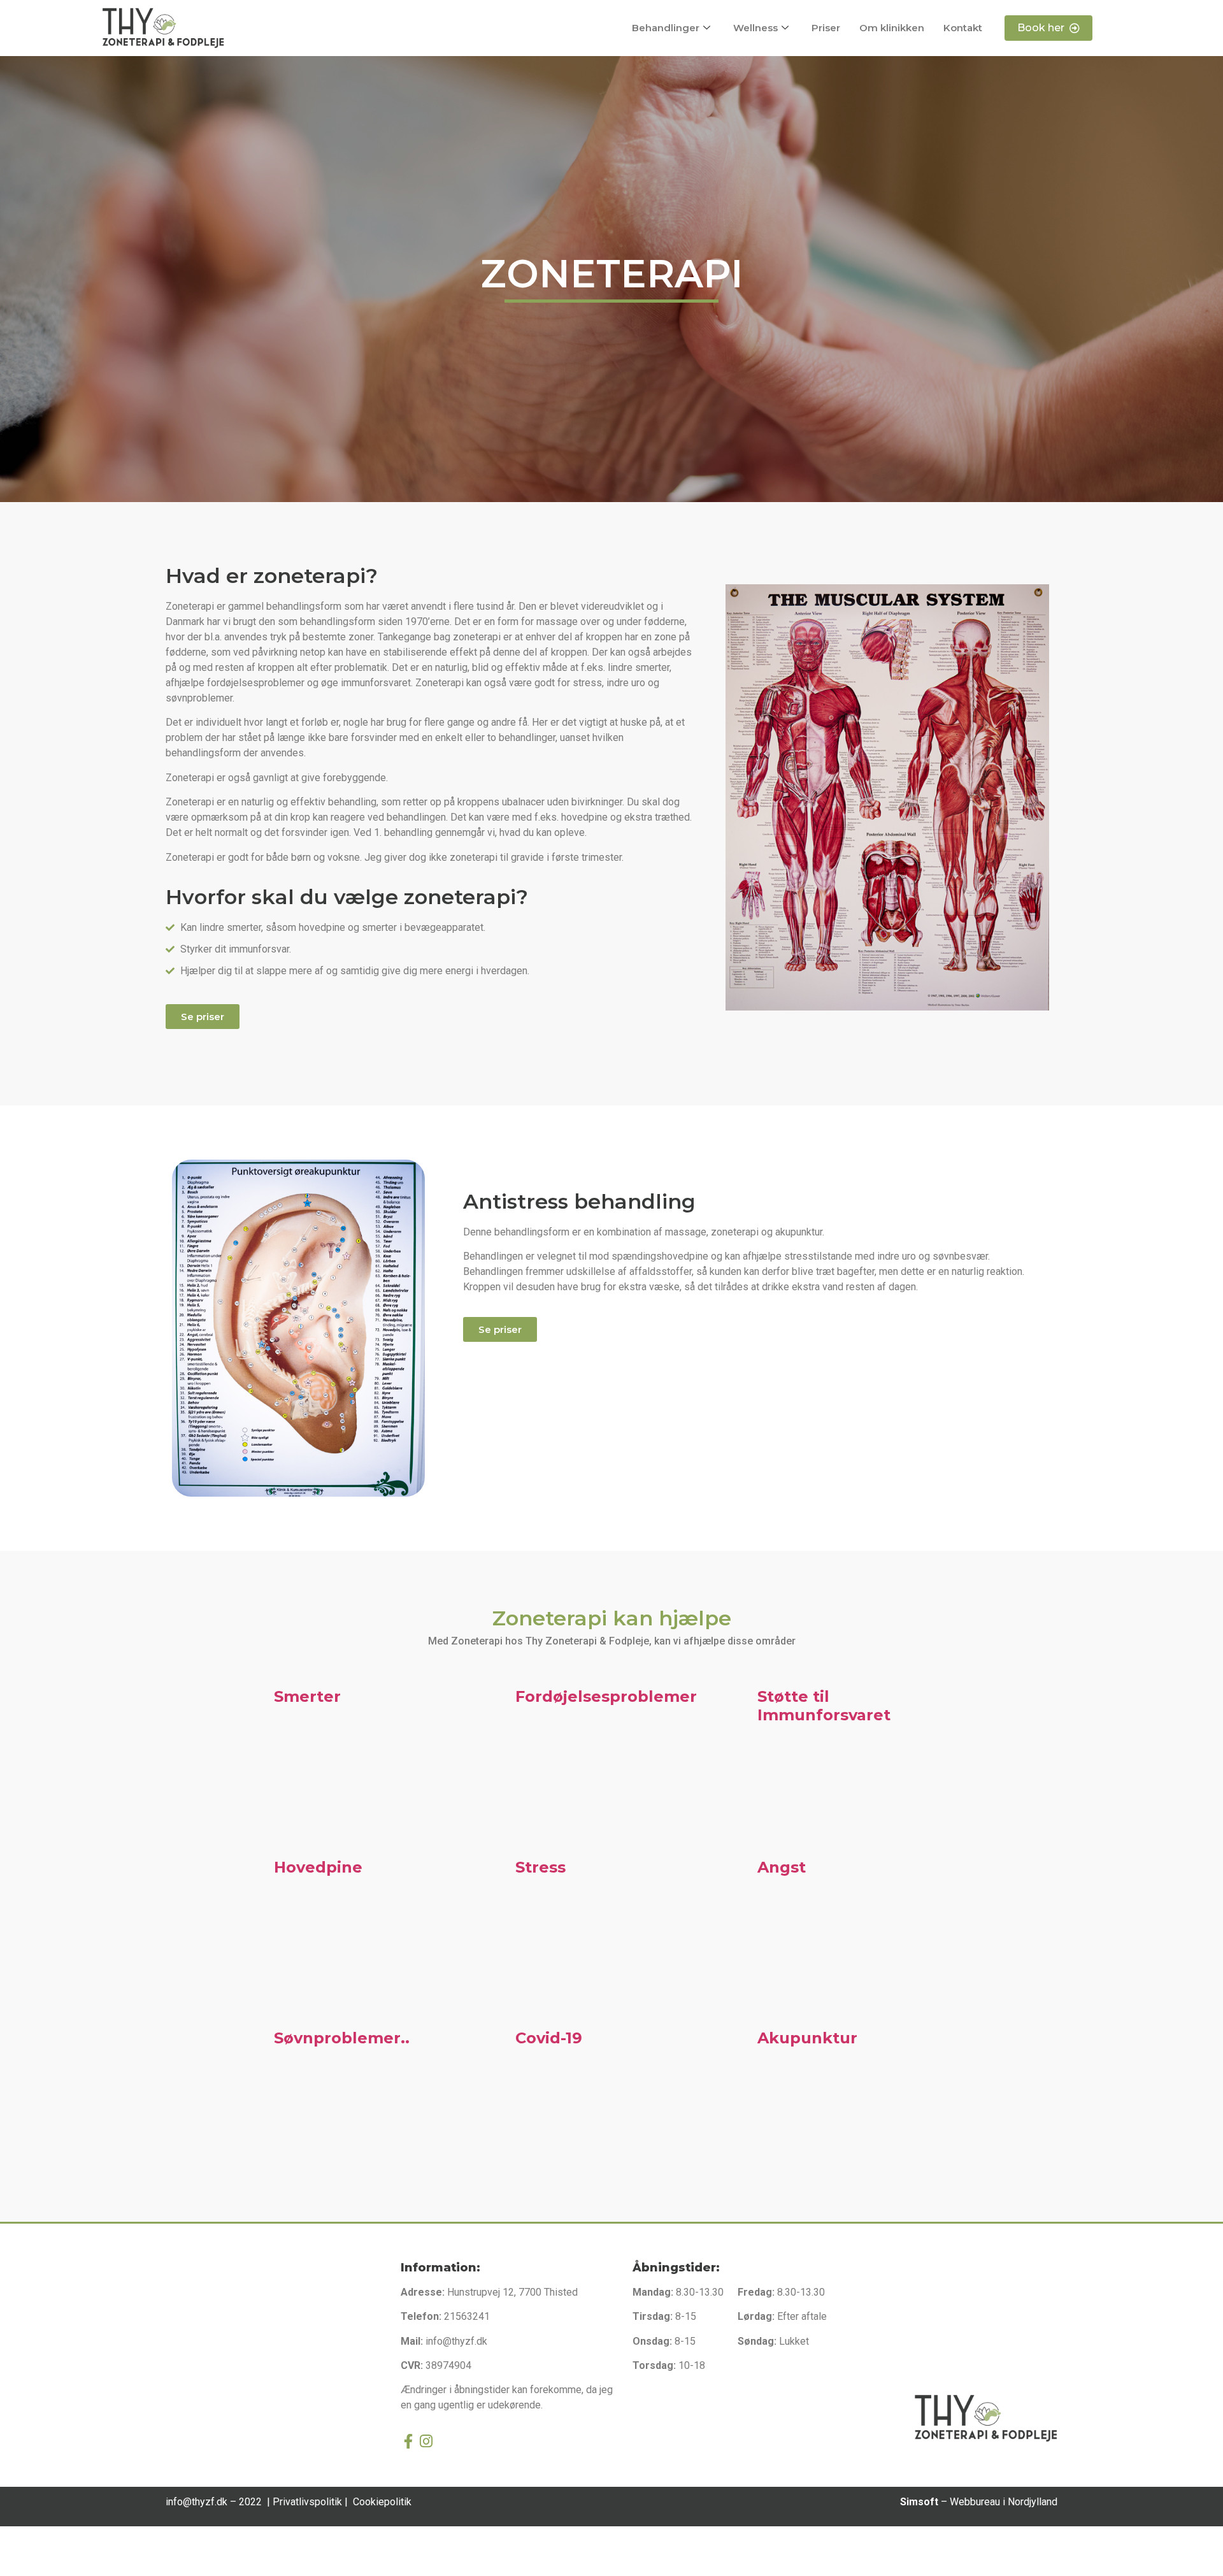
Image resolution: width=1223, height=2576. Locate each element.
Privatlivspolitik (309, 2502)
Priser (826, 28)
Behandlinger (666, 28)
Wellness (755, 28)
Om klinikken (892, 28)
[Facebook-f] (408, 2441)
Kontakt (963, 28)
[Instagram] (426, 2441)
